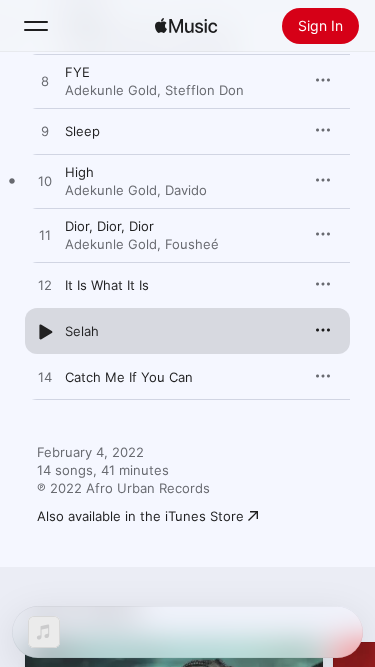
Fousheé (192, 244)
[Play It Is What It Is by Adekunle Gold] (45, 286)
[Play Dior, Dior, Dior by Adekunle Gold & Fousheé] (45, 236)
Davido (186, 190)
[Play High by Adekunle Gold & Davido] (45, 182)
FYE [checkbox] (77, 72)
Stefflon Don (204, 90)
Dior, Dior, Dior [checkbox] (109, 226)
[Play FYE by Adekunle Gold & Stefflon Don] (45, 82)
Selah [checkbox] (82, 331)
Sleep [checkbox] (82, 131)
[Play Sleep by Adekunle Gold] (45, 132)
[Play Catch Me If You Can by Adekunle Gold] (45, 378)
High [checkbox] (79, 172)
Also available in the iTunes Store (140, 516)
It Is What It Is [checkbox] (107, 285)
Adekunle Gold (111, 90)
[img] (186, 26)
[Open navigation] (36, 26)
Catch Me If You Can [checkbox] (129, 377)
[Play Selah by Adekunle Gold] (45, 332)
